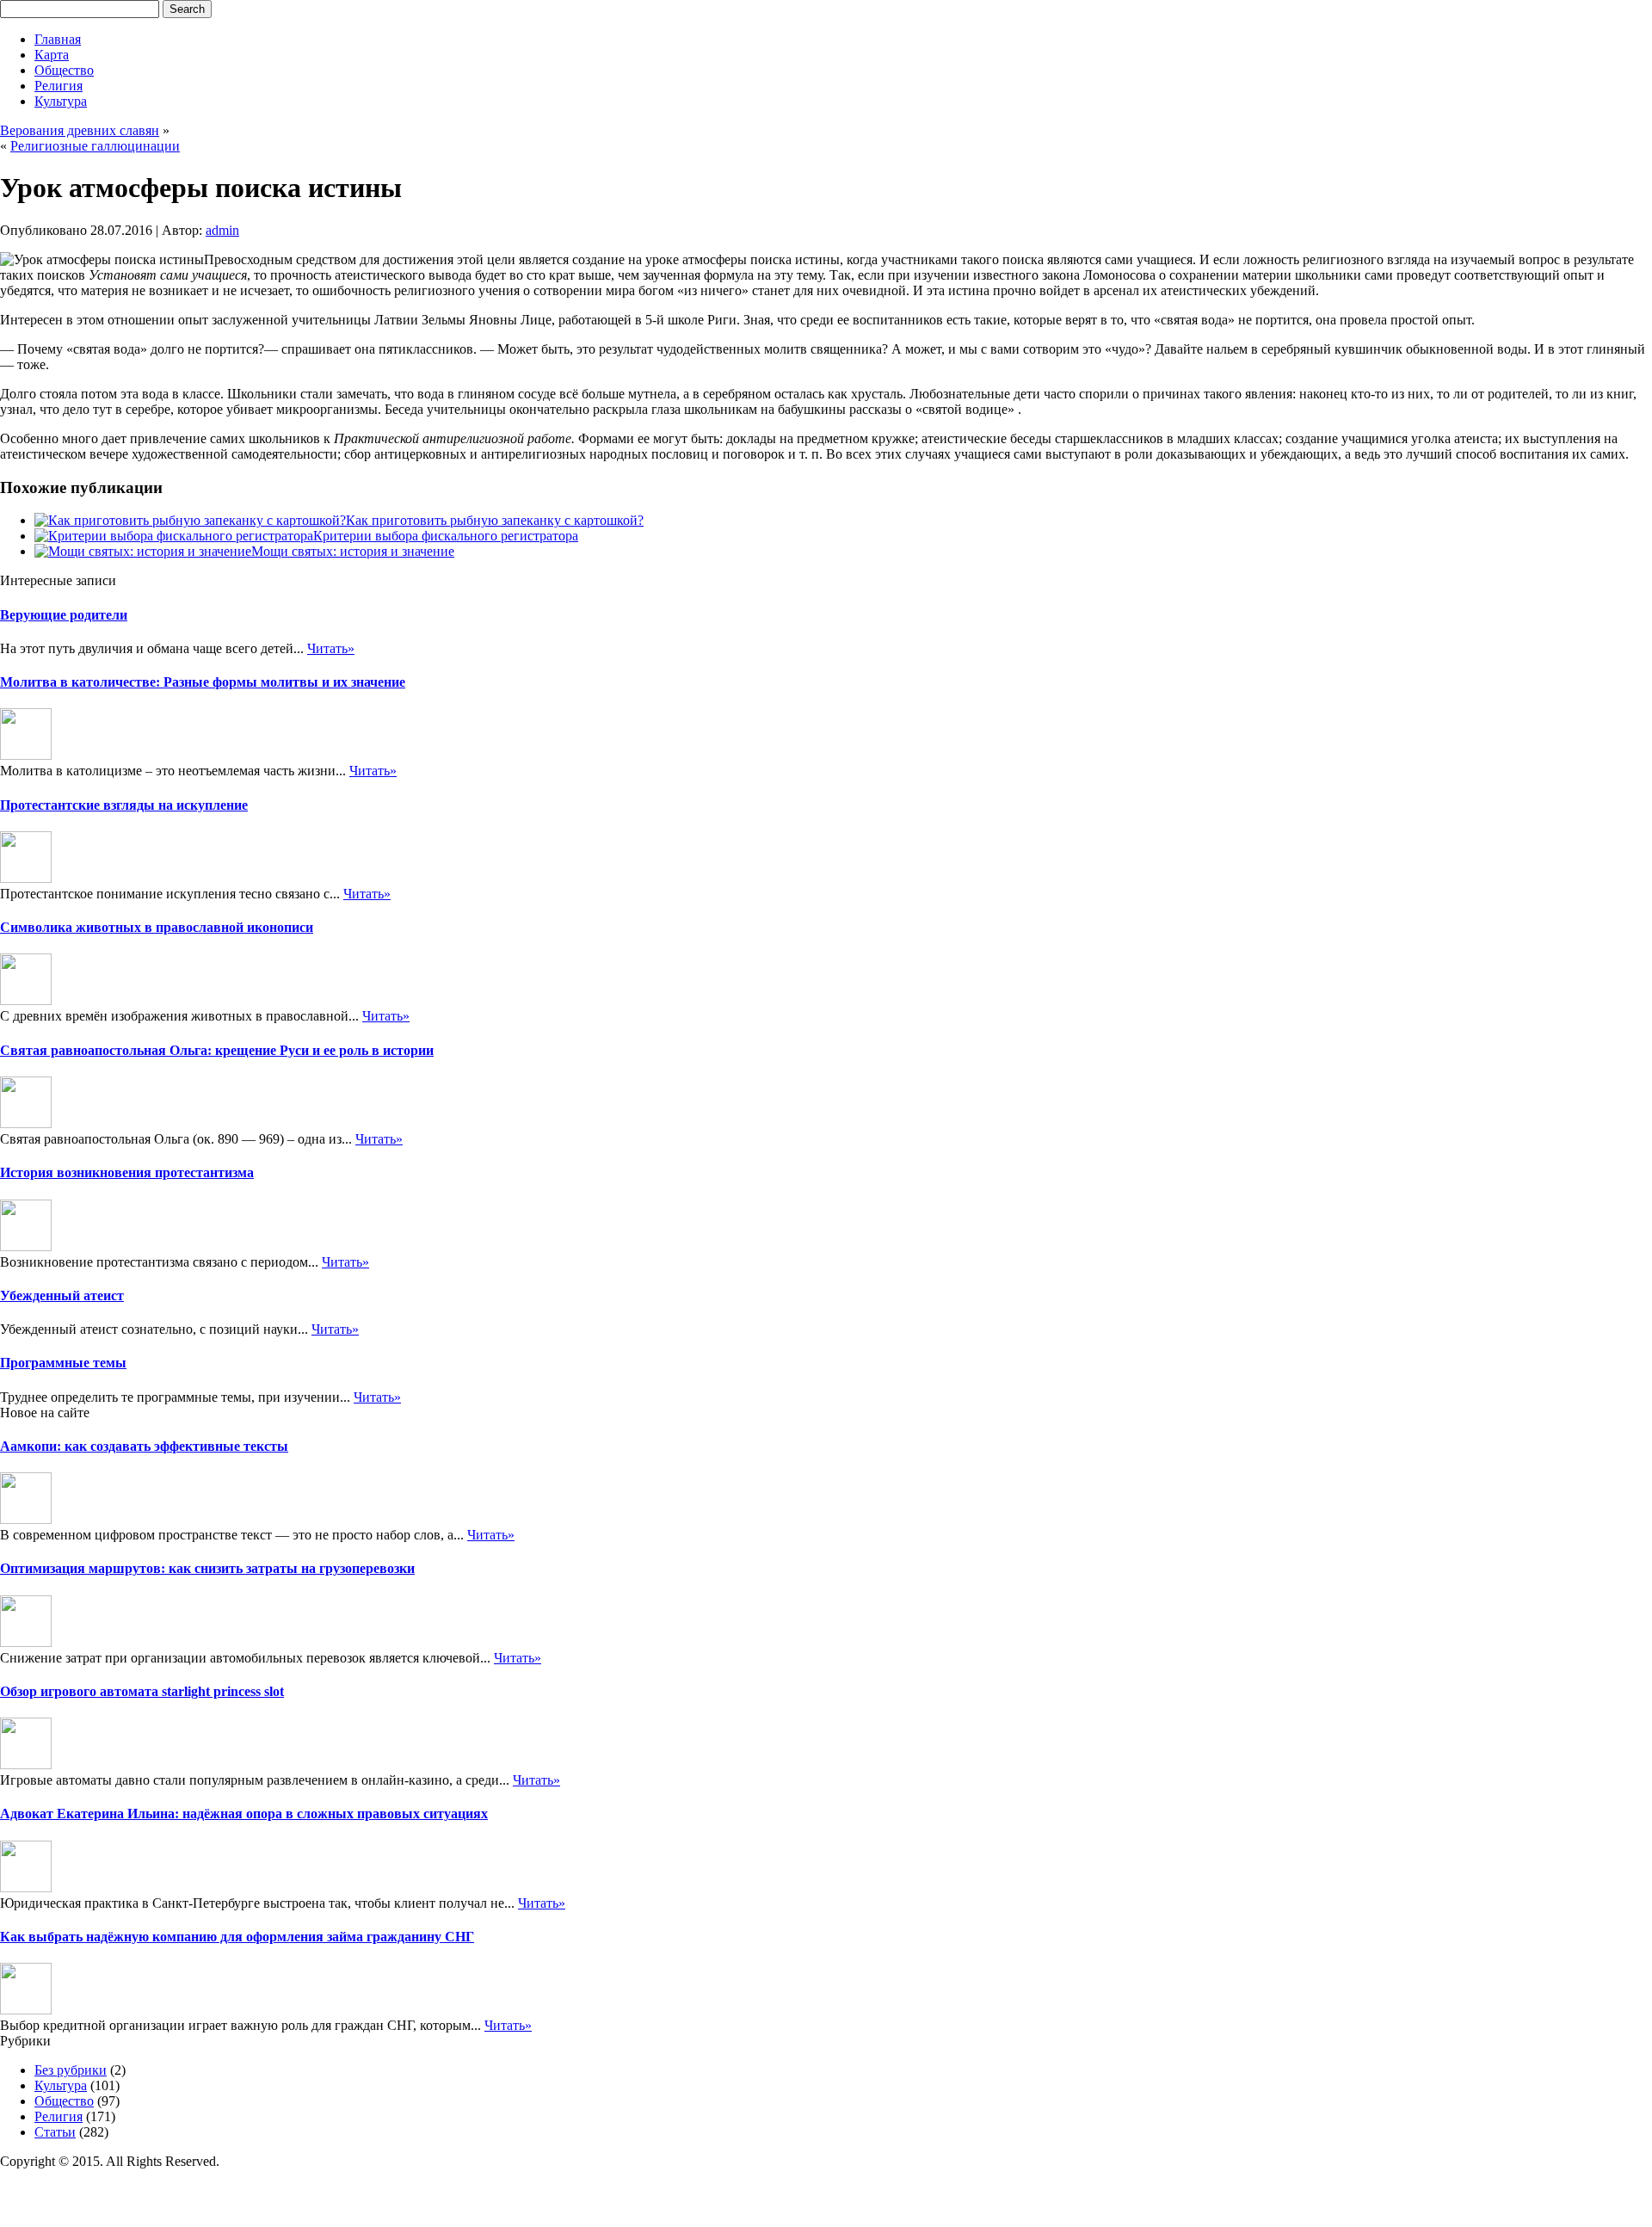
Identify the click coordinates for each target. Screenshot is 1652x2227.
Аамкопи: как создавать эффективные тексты (144, 1446)
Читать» (331, 648)
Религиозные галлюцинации (95, 146)
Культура (61, 101)
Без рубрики (71, 2070)
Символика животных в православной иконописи (157, 927)
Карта (52, 55)
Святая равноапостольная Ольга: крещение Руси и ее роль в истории (217, 1050)
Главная (58, 39)
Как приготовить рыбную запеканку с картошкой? (495, 520)
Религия (59, 86)
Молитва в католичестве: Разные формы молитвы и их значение (203, 682)
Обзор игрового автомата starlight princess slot (142, 1691)
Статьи (55, 2132)
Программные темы (63, 1363)
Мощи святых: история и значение (353, 551)
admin (222, 230)
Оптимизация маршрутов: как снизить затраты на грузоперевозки (207, 1568)
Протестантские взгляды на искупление (124, 805)
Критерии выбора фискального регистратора (446, 536)
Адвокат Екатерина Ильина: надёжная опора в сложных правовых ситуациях (244, 1814)
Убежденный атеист (62, 1295)
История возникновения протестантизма (127, 1172)
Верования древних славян (80, 130)
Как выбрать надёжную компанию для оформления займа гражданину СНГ (237, 1937)
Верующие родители (64, 615)
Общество (64, 70)
